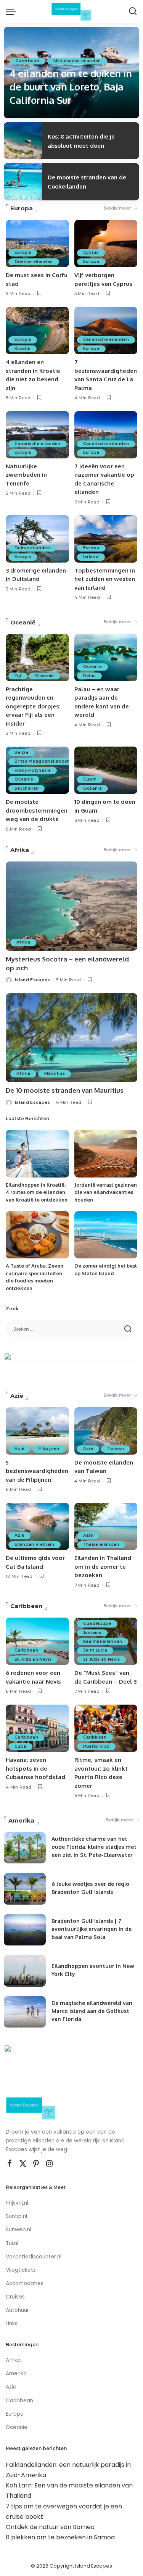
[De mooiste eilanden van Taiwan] (106, 1431)
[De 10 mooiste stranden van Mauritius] (71, 1038)
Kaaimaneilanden (103, 1641)
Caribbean (27, 61)
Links (12, 2324)
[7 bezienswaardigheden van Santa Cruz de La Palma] (106, 331)
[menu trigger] (13, 11)
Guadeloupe (97, 1624)
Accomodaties (25, 2283)
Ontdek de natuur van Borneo (50, 2527)
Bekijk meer (117, 208)
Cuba (20, 1746)
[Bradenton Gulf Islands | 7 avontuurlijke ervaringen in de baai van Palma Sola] (25, 1930)
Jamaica (92, 1633)
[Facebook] (10, 2164)
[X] (23, 2164)
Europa (22, 208)
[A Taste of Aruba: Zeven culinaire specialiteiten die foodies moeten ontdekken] (37, 1235)
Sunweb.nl (18, 2230)
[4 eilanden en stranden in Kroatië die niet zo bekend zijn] (37, 331)
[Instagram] (50, 2164)
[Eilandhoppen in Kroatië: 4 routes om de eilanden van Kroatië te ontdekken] (37, 1153)
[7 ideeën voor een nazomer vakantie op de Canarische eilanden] (106, 435)
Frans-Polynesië (33, 770)
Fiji (18, 676)
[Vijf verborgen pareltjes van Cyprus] (106, 244)
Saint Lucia (95, 1650)
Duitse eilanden (32, 548)
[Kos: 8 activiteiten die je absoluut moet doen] (23, 141)
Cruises (15, 2297)
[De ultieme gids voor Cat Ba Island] (37, 1526)
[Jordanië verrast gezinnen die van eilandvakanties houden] (106, 1153)
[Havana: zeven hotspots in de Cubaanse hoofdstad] (37, 1728)
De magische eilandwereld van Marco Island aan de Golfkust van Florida (92, 2011)
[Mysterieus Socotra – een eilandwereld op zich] (71, 906)
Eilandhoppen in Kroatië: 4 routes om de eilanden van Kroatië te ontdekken (37, 1192)
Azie (11, 2387)
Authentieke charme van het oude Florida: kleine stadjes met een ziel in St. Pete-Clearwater (94, 1847)
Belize (22, 752)
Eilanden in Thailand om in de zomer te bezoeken (103, 1566)
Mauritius (55, 1073)
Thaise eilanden (101, 1544)
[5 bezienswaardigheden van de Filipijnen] (37, 1431)
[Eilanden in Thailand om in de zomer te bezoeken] (106, 1526)
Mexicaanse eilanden (77, 61)
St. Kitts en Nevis (33, 1659)
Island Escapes (29, 117)
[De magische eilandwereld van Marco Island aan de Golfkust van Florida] (25, 2012)
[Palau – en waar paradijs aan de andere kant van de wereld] (106, 658)
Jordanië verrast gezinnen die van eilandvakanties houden (106, 1192)
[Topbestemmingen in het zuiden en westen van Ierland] (106, 539)
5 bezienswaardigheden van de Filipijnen (37, 1471)
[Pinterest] (36, 2164)
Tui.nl (12, 2243)
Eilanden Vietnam (35, 1544)
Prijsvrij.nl (17, 2203)
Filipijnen (49, 1449)
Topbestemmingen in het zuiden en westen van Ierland (105, 579)
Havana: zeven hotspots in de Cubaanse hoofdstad (35, 1768)
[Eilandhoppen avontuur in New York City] (25, 1971)
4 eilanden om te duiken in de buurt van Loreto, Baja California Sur (71, 86)
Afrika (20, 850)
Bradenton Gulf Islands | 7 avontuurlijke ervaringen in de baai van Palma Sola (92, 1929)
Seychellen (27, 788)
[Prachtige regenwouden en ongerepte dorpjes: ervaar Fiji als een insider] (37, 658)
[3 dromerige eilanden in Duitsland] (37, 539)
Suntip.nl (16, 2216)
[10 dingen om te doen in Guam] (106, 770)
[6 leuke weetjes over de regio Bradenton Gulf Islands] (25, 1889)
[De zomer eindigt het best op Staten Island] (106, 1235)
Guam (90, 779)
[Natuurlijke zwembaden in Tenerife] (37, 435)
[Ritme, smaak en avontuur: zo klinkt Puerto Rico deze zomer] (106, 1728)
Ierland (91, 557)
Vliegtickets (22, 2270)
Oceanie (17, 2427)
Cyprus (91, 252)
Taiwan (116, 1449)
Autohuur (17, 2310)
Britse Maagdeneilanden (42, 761)
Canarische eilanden (106, 340)
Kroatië (22, 349)
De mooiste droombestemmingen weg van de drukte (37, 810)
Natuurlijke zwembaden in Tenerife (26, 475)
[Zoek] (133, 11)
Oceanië (23, 622)
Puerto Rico (96, 1746)
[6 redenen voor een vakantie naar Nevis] (37, 1641)
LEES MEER (112, 118)
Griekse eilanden (34, 262)
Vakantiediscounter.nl (34, 2257)
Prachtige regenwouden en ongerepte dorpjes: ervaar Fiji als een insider (33, 706)
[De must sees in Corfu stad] (37, 244)
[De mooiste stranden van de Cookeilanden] (23, 182)
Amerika (21, 1820)
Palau (90, 676)
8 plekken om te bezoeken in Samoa (60, 2537)
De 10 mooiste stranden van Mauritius (65, 1090)
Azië (17, 1396)
